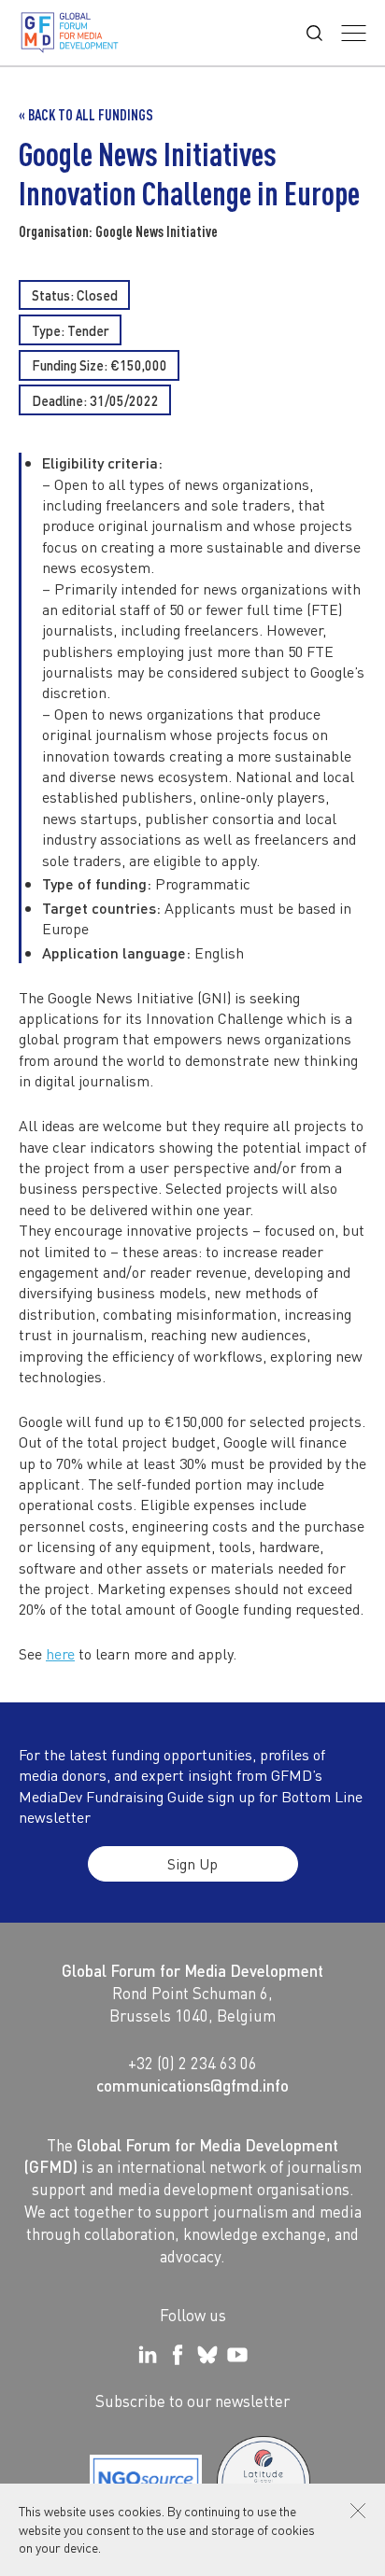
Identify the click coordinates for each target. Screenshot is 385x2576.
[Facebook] (178, 2355)
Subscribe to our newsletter (192, 2401)
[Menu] (354, 33)
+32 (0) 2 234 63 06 (192, 2063)
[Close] (358, 2511)
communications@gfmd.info (192, 2085)
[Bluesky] (207, 2355)
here (60, 1653)
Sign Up (192, 1863)
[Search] (314, 33)
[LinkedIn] (148, 2355)
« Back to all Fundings (86, 115)
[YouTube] (237, 2355)
